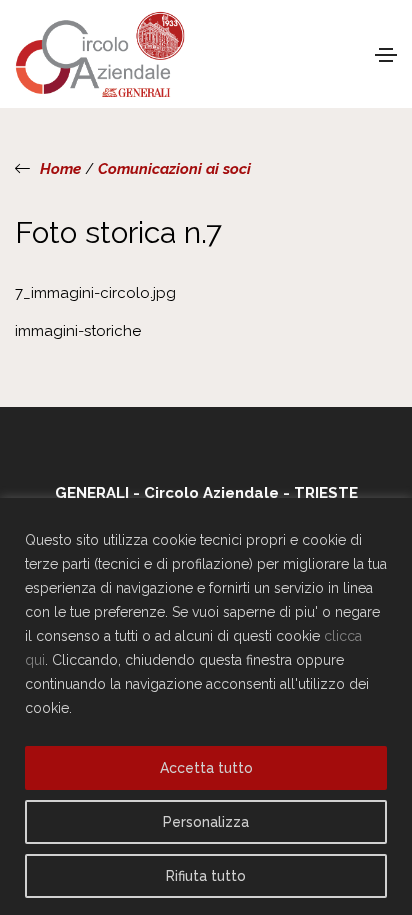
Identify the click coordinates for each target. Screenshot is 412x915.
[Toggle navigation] (386, 55)
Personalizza (206, 822)
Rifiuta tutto (206, 876)
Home (60, 169)
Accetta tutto (206, 768)
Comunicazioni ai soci (174, 169)
